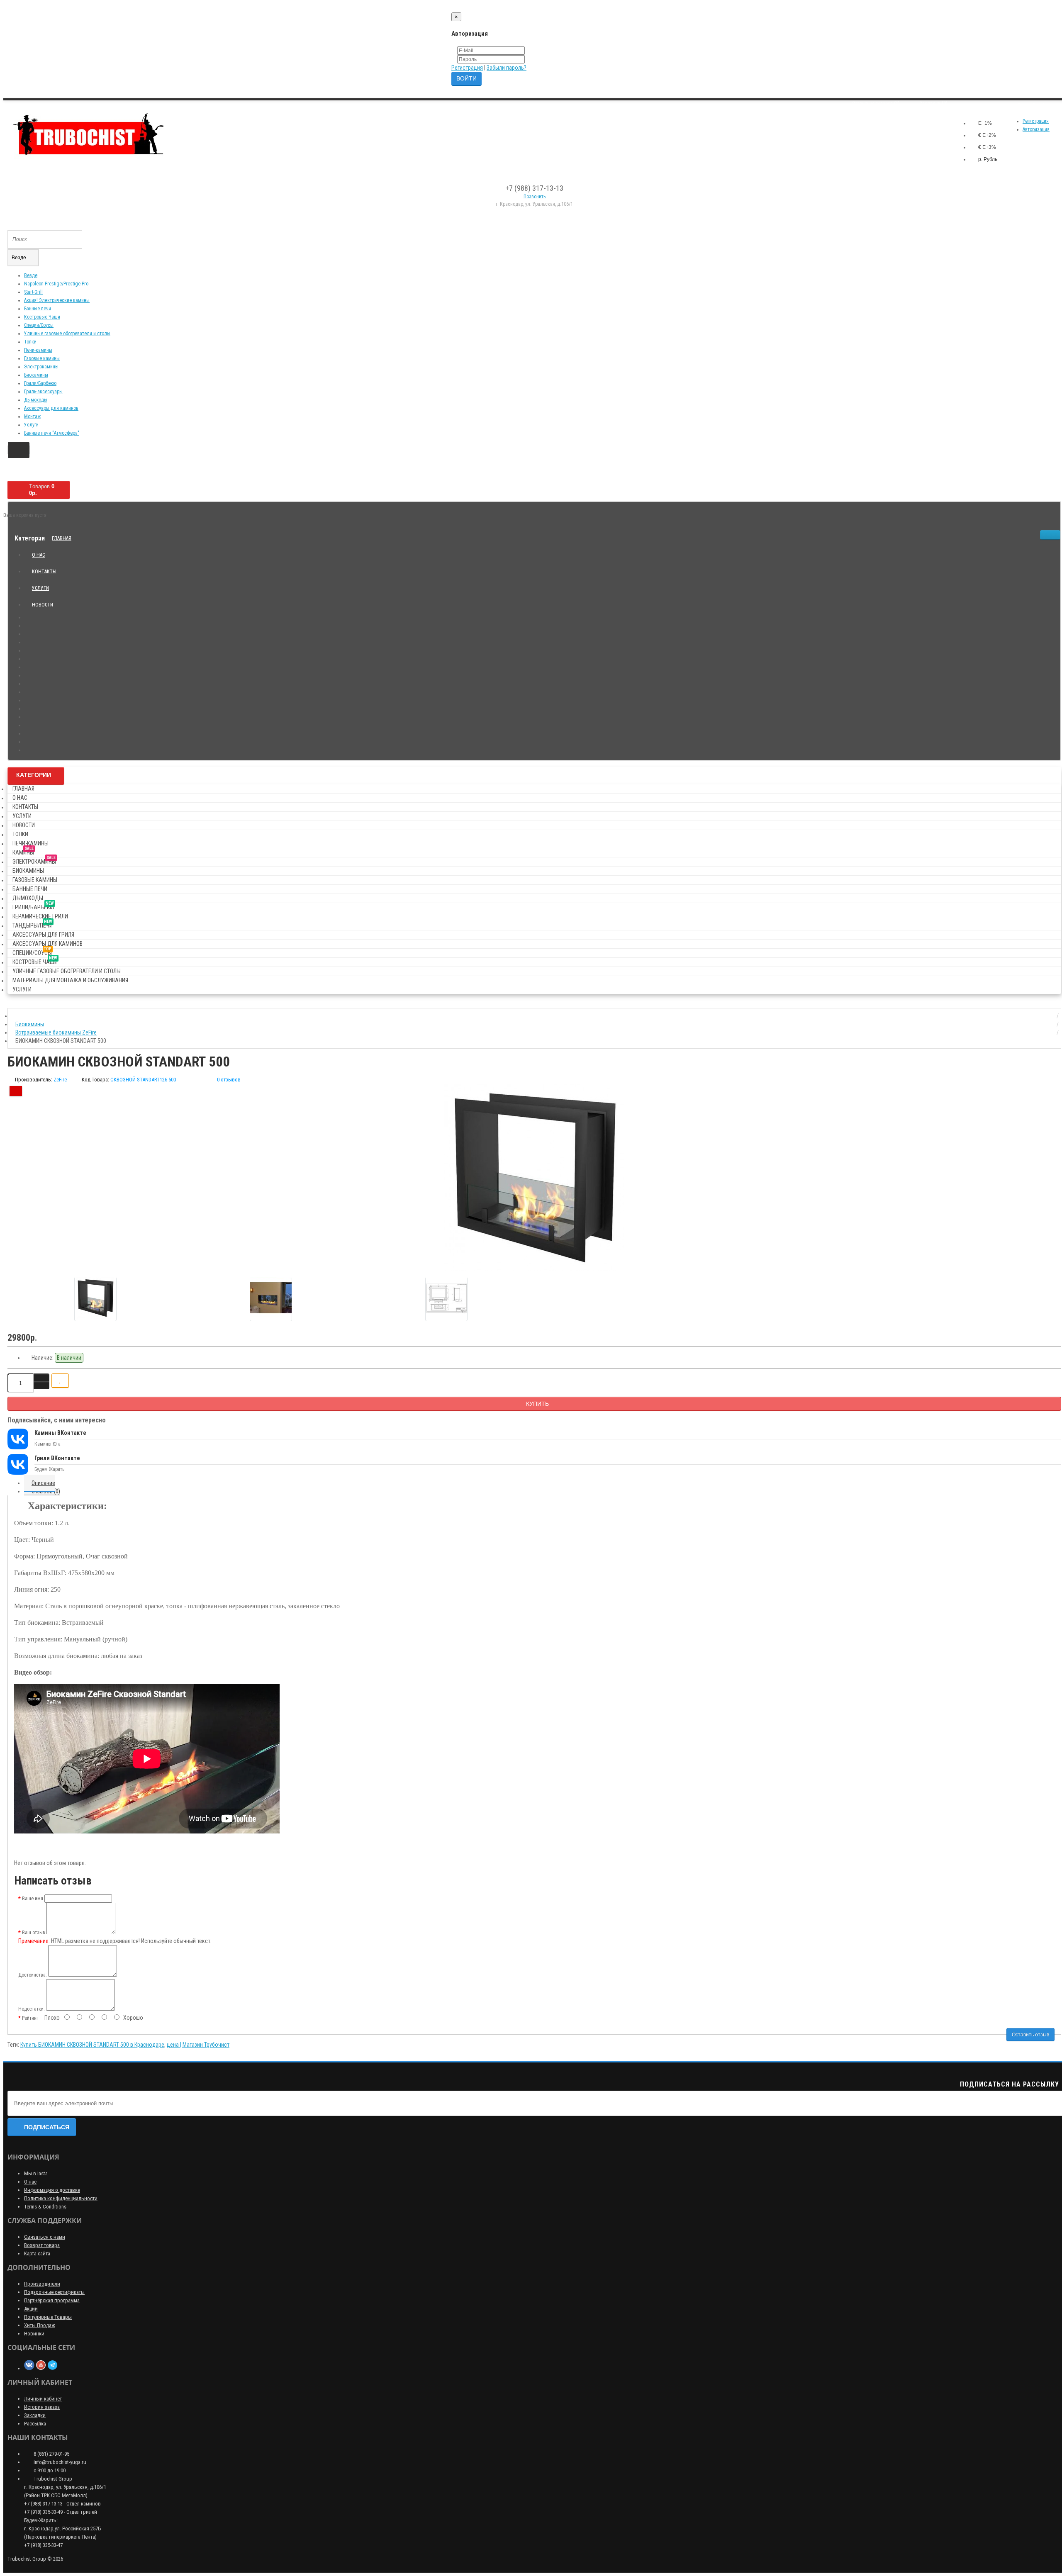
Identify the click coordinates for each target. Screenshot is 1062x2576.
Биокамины (36, 375)
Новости (43, 605)
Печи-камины (38, 350)
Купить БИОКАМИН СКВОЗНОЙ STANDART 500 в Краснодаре (92, 2045)
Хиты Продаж (40, 2325)
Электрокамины (41, 367)
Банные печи (38, 309)
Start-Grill (33, 292)
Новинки (34, 2334)
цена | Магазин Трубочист (198, 2045)
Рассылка (35, 2424)
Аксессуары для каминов (51, 408)
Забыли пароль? (507, 68)
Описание (43, 1483)
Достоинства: (33, 1975)
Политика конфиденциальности (61, 2198)
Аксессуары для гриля (43, 935)
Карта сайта (37, 2253)
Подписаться (47, 2127)
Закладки (35, 2415)
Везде (31, 275)
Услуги (31, 425)
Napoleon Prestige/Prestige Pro (56, 284)
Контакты (44, 572)
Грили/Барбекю (40, 383)
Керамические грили (40, 916)
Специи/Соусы (39, 325)
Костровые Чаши (42, 317)
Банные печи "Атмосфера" (52, 433)
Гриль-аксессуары (43, 392)
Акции (31, 2309)
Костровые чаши (35, 961)
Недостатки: (32, 2009)
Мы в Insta (36, 2173)
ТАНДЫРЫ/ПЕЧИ (33, 924)
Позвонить (535, 197)
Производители (42, 2284)
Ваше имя (33, 1899)
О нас (38, 555)
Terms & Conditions (45, 2207)
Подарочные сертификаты (54, 2292)
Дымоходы (36, 400)
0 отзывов (229, 1080)
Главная (62, 538)
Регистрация (467, 68)
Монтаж (32, 416)
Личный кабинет (43, 2399)
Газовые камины (42, 358)
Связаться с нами (45, 2237)
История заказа (42, 2407)
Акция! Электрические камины (57, 300)
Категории (34, 775)
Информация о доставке (52, 2190)
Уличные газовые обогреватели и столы (67, 334)
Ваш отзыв (34, 1933)
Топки (30, 342)
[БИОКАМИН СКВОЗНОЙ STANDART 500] (534, 1177)
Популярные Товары (48, 2317)
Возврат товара (42, 2245)
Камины (23, 851)
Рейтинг (30, 2018)
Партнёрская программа (52, 2300)
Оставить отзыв (1030, 2035)
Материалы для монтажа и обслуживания (70, 980)
